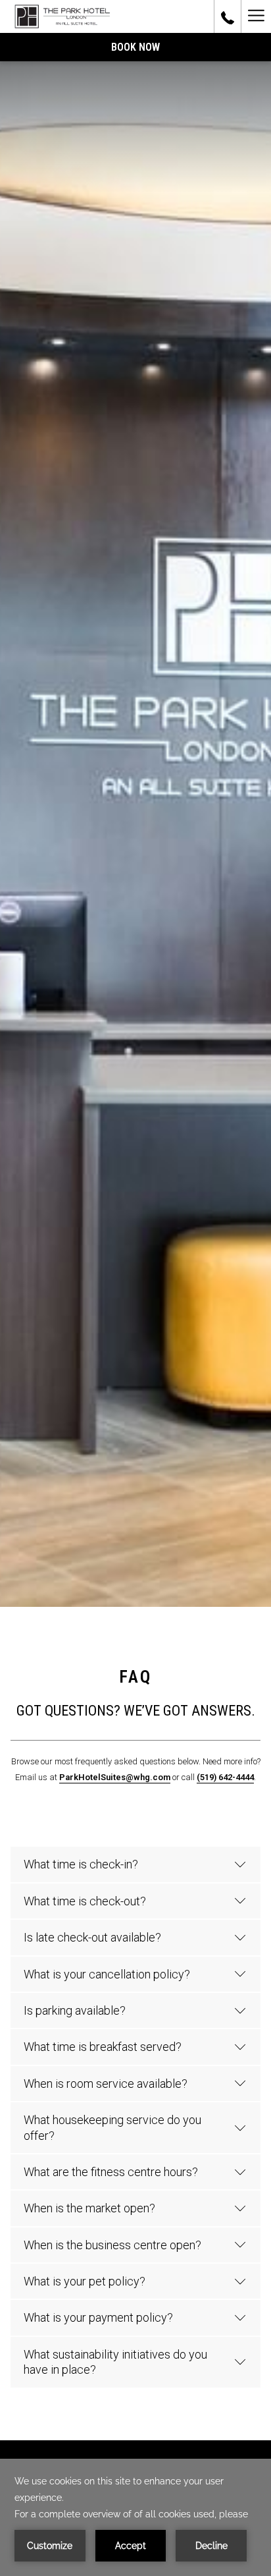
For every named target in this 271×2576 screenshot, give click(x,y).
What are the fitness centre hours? (111, 2172)
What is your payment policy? (98, 2317)
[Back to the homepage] (60, 16)
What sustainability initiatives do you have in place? (115, 2362)
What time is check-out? (85, 1901)
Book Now (135, 47)
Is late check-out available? (92, 1937)
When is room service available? (106, 2084)
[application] (135, 2517)
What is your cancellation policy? (107, 1974)
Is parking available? (75, 2010)
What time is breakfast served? (103, 2047)
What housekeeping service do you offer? (112, 2127)
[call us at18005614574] (228, 16)
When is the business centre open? (112, 2245)
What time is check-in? (81, 1864)
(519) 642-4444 (225, 1777)
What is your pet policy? (85, 2281)
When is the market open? (89, 2208)
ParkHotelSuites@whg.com (115, 1777)
